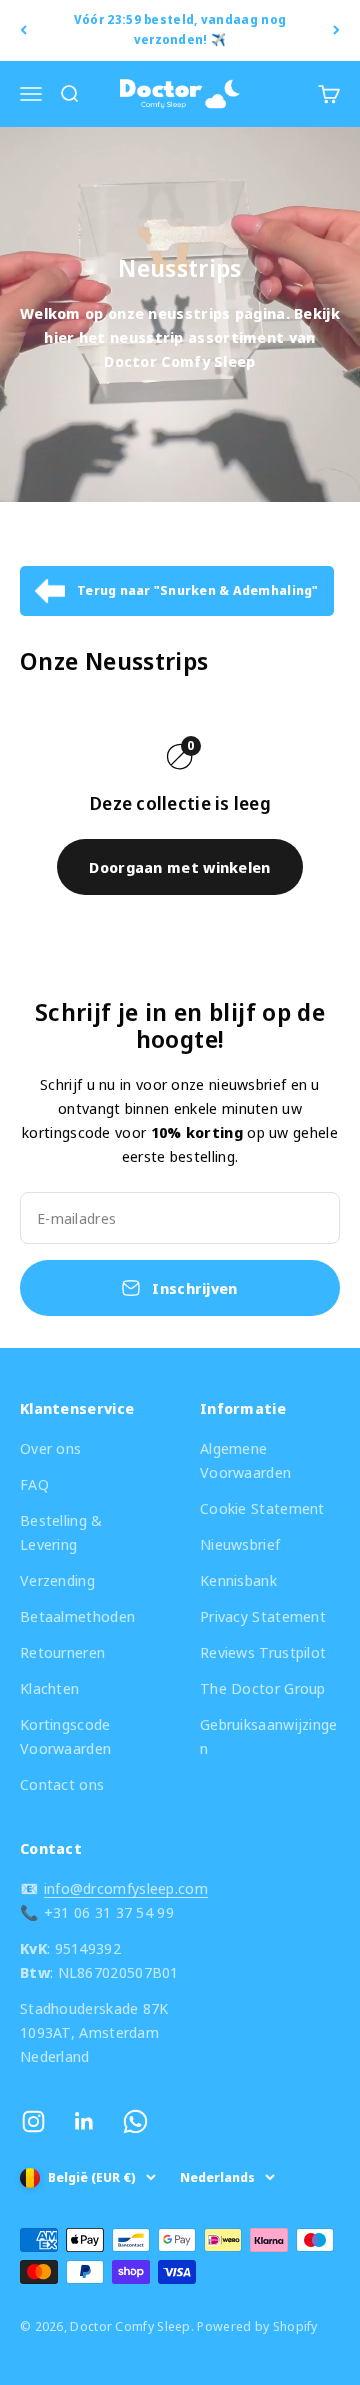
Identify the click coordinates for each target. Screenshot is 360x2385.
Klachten (49, 1688)
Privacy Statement (263, 1616)
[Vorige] (23, 30)
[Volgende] (336, 30)
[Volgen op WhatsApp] (135, 2121)
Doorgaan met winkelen (179, 867)
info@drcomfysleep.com (126, 1888)
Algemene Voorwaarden (245, 1460)
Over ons (50, 1448)
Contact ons (62, 1784)
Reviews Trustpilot (263, 1652)
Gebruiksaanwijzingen (269, 1736)
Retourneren (62, 1652)
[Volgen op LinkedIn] (84, 2121)
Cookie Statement (262, 1508)
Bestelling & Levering (61, 1532)
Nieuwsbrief (240, 1544)
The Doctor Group (263, 1688)
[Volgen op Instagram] (33, 2121)
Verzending (57, 1580)
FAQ (34, 1484)
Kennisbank (238, 1580)
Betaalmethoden (77, 1616)
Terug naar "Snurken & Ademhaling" (198, 590)
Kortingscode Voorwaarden (65, 1736)
